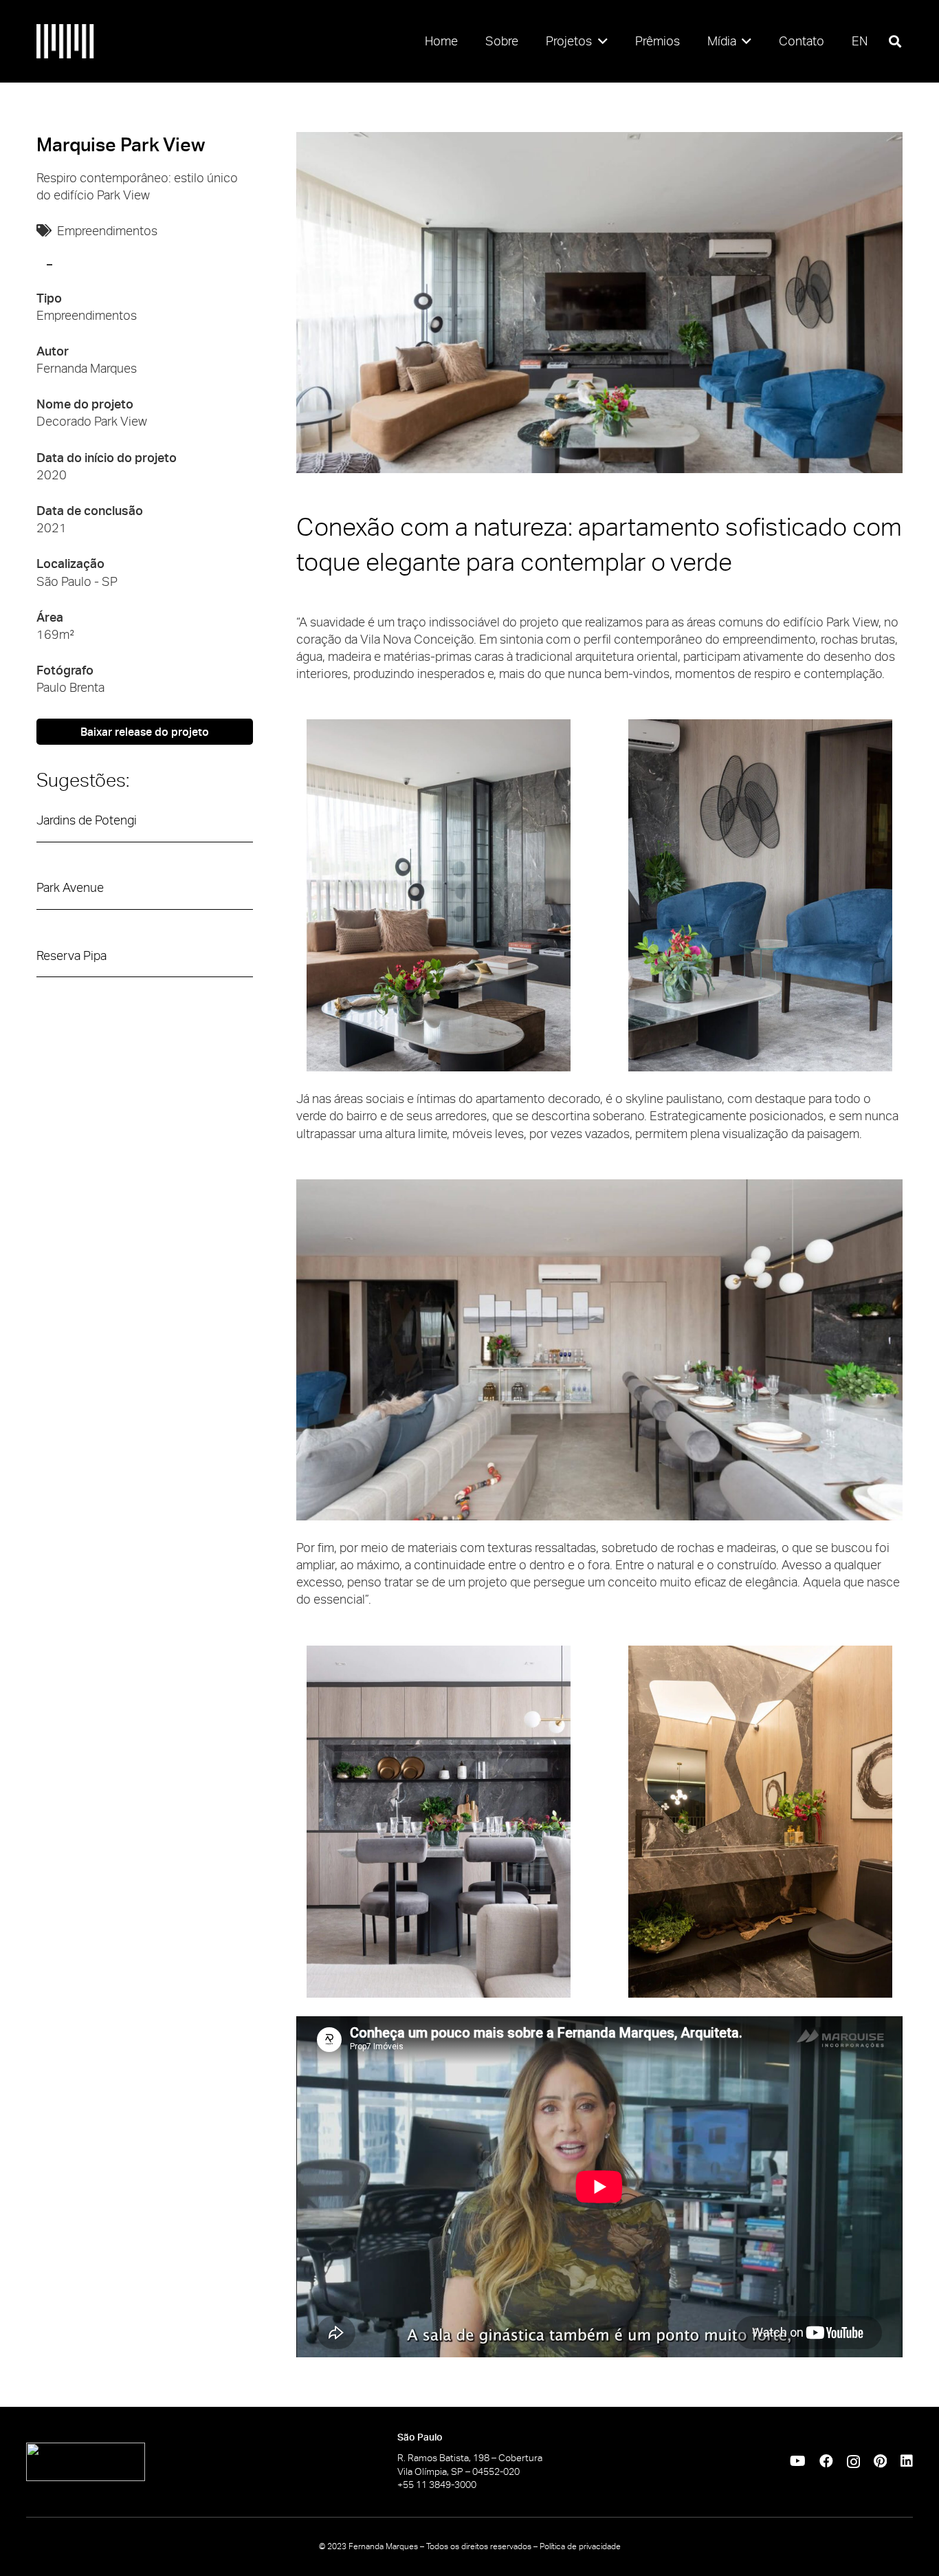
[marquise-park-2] (439, 895)
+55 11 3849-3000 (437, 2485)
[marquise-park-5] (439, 1822)
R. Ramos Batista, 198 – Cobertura (470, 2458)
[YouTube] (798, 2461)
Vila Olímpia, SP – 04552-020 (459, 2471)
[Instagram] (853, 2462)
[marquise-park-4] (599, 1350)
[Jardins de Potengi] (145, 827)
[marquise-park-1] (599, 303)
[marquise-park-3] (760, 895)
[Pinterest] (880, 2461)
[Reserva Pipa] (145, 962)
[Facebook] (826, 2461)
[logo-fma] (66, 41)
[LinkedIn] (907, 2461)
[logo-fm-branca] (166, 2462)
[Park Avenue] (145, 895)
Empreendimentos (107, 231)
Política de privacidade (580, 2546)
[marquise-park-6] (760, 1822)
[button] (600, 41)
